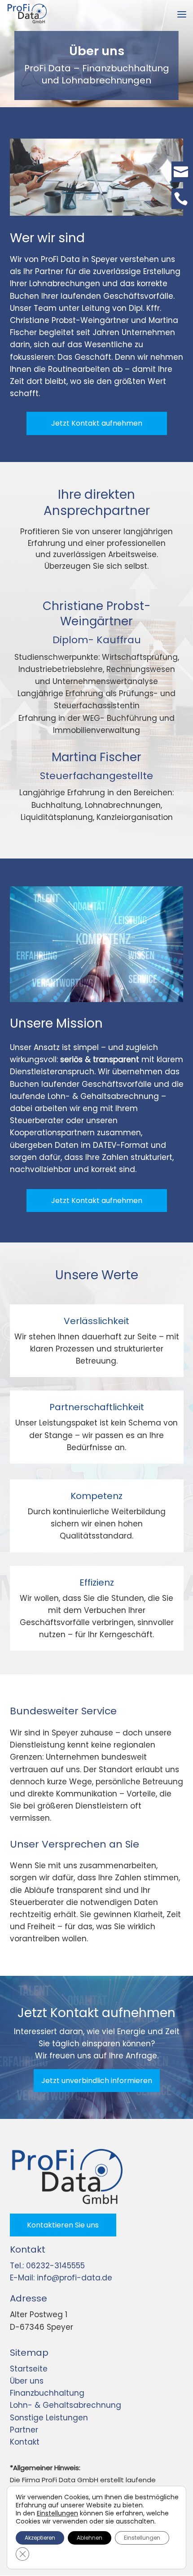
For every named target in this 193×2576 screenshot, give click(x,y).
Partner (24, 2430)
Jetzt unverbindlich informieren (97, 2081)
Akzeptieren (40, 2538)
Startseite (29, 2369)
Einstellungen (57, 2513)
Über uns (27, 2381)
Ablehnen (90, 2538)
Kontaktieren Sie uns (63, 2225)
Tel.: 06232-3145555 (47, 2266)
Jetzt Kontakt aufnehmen (97, 423)
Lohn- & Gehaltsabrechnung (66, 2405)
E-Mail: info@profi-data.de (61, 2278)
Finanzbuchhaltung (47, 2393)
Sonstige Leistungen (49, 2418)
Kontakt (25, 2442)
